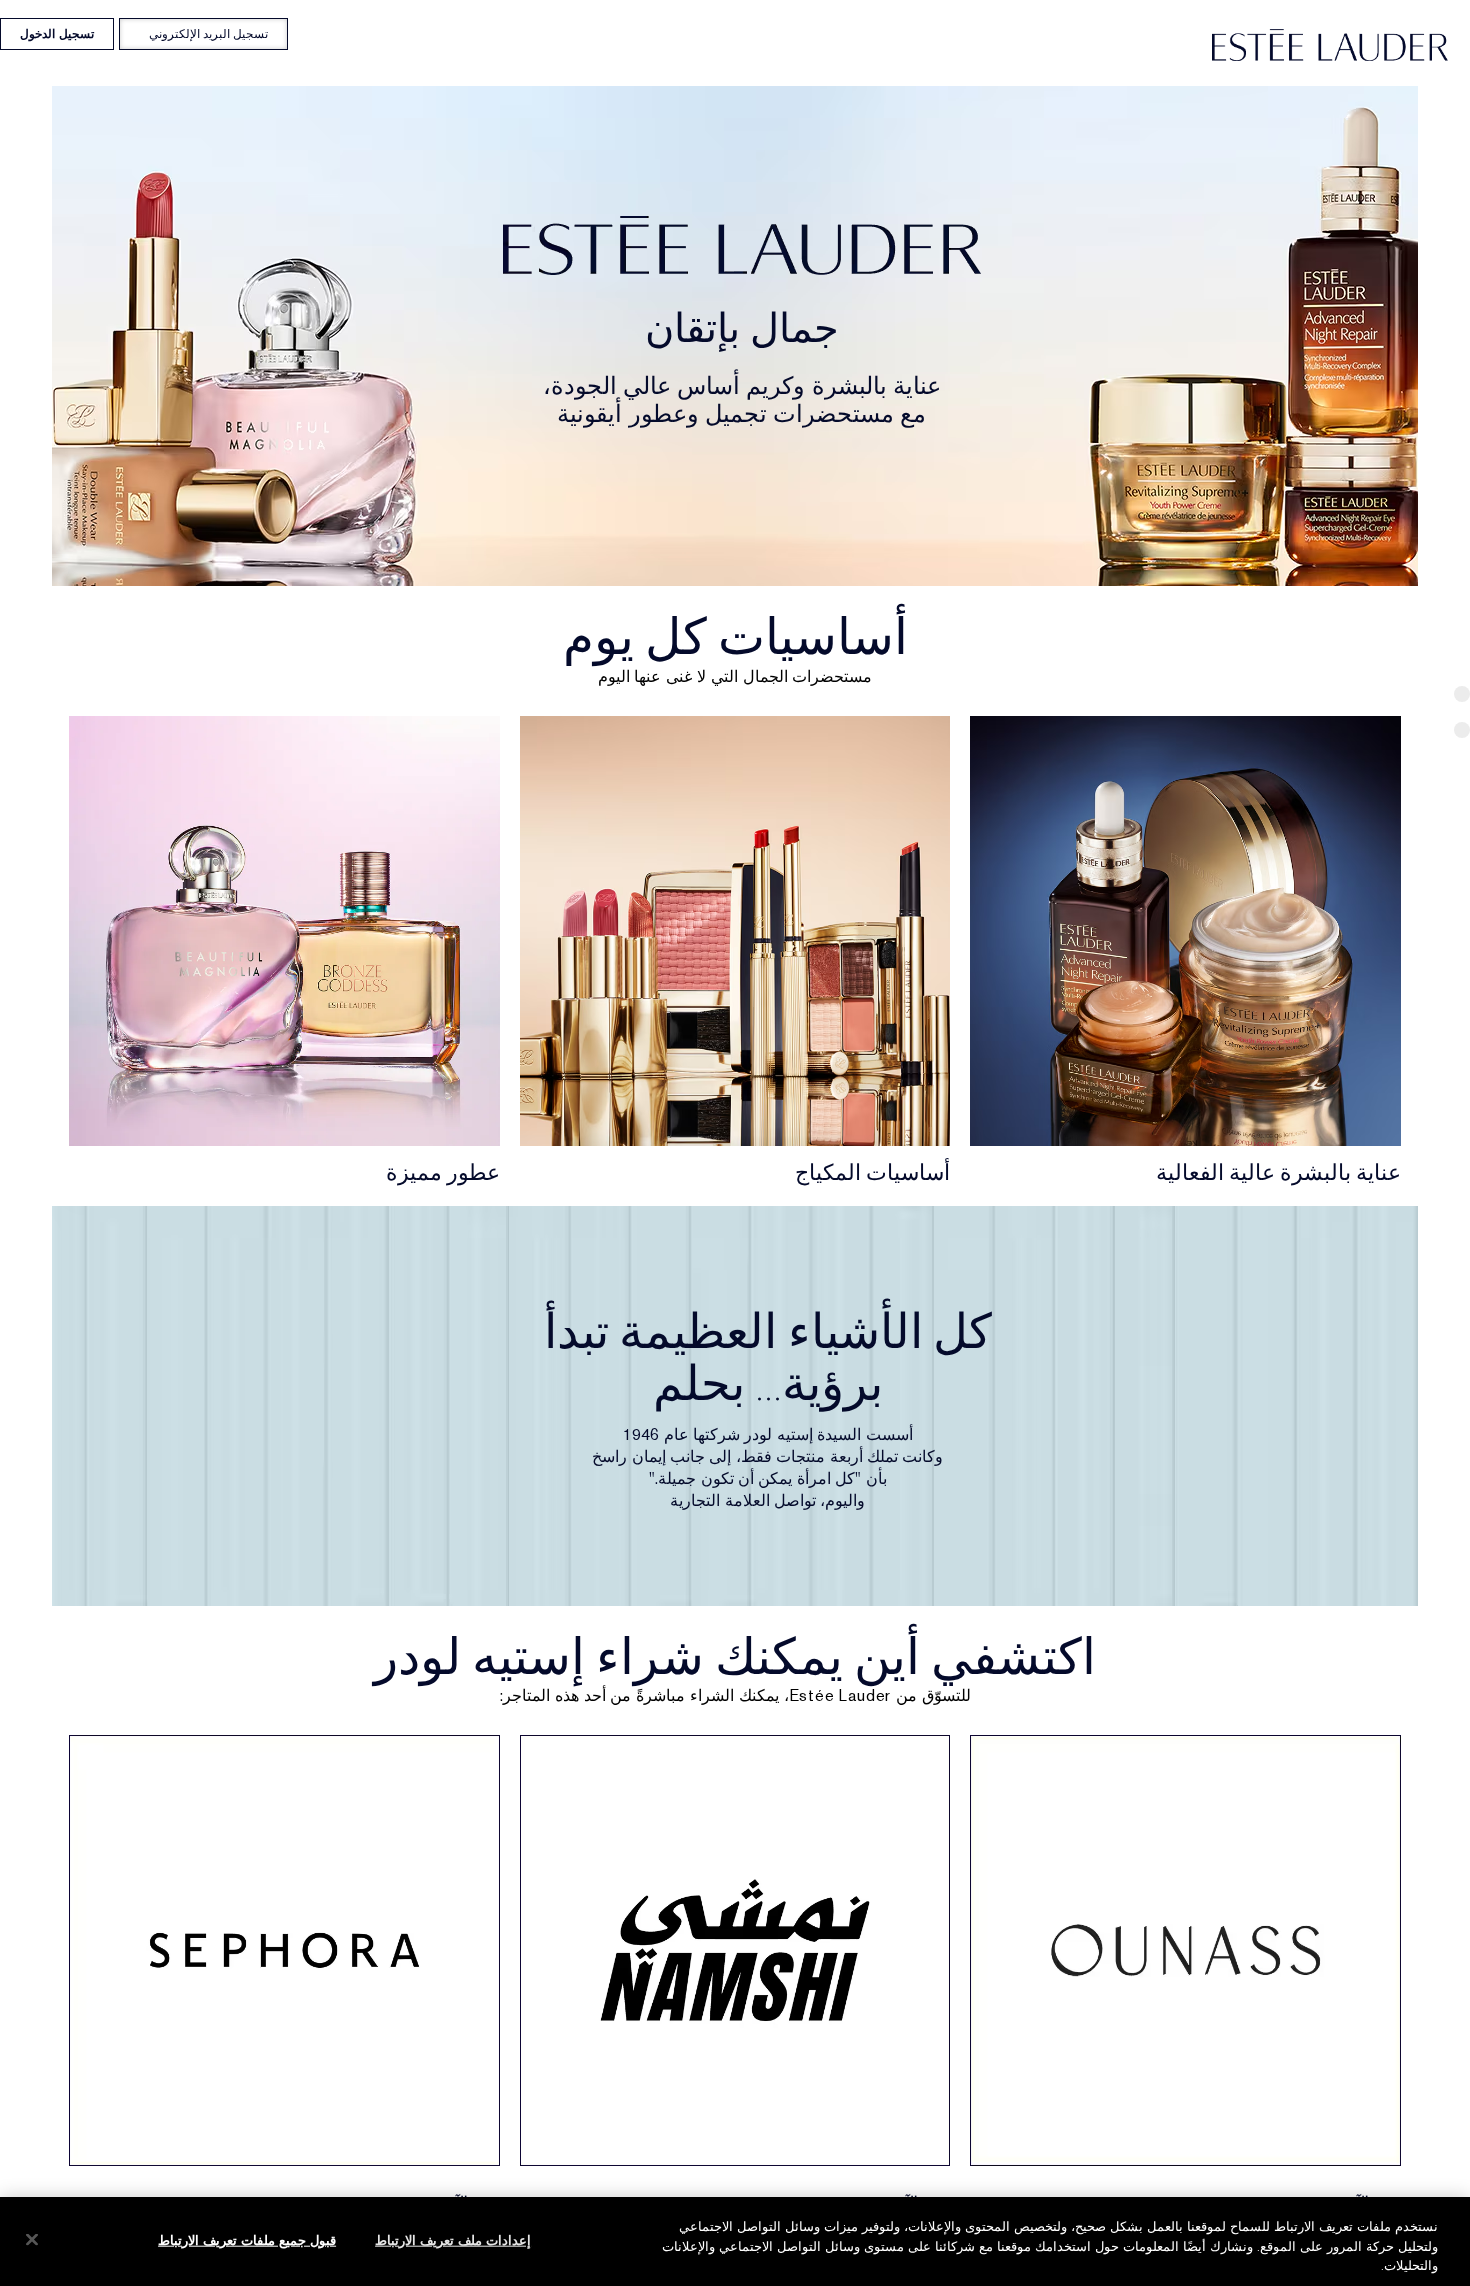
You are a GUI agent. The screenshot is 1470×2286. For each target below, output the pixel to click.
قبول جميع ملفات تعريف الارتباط (247, 2239)
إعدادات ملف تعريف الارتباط (453, 2239)
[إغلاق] (32, 2239)
